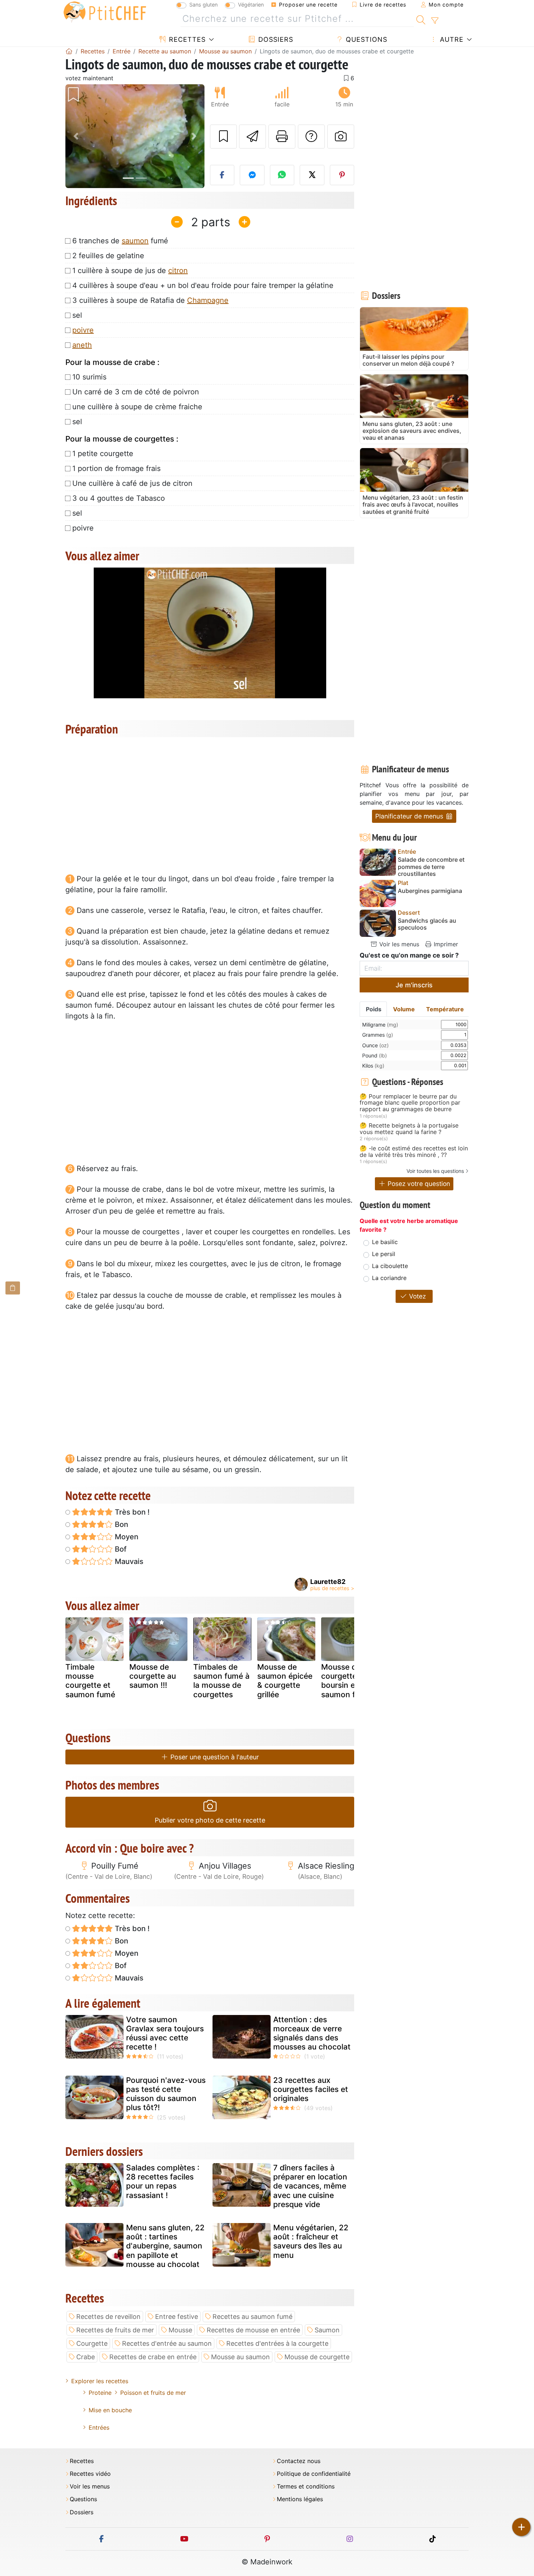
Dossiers (275, 39)
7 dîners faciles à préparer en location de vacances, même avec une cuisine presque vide (310, 2186)
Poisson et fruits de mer (153, 2393)
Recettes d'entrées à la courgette (277, 2343)
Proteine (100, 2393)
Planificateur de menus (410, 816)
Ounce (375, 1045)
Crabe (86, 2357)
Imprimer (445, 944)
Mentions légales (300, 2499)
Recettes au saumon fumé (252, 2317)
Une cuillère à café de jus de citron (132, 483)
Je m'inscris (414, 985)
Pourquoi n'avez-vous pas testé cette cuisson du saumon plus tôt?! (166, 2094)
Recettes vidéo (90, 2474)
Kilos (373, 1066)
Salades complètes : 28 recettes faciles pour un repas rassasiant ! (163, 2181)
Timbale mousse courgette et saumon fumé (90, 1681)
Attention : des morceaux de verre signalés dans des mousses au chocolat (312, 2033)
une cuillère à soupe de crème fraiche (137, 407)
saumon (135, 241)
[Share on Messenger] (252, 175)
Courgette (92, 2343)
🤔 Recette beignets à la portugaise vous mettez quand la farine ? (409, 1129)
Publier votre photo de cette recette (210, 1820)
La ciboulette (390, 1266)
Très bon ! (131, 1512)
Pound (375, 1055)
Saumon (327, 2330)
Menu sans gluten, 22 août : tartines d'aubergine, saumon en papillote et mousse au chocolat (165, 2246)
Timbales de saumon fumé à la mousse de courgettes (221, 1681)
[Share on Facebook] (222, 175)
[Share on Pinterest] (342, 175)
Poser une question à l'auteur (214, 1757)
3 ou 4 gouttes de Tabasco (119, 498)
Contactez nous (299, 2461)
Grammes (378, 1035)
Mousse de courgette (317, 2357)
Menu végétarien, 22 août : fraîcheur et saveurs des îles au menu (311, 2241)
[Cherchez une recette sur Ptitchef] (421, 19)
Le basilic (385, 1242)
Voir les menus (398, 944)
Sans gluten (203, 5)
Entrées (99, 2427)
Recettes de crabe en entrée (153, 2357)
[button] (76, 136)
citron (178, 271)
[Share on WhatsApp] (282, 175)
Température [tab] (445, 1009)
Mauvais (128, 1561)
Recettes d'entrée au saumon (167, 2343)
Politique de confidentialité (314, 2474)
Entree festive (177, 2317)
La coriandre (389, 1278)
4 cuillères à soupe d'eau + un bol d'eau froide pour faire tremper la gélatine (203, 285)
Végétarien (251, 5)
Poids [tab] (374, 1009)
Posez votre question (418, 1184)
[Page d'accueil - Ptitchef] (69, 51)
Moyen (126, 1537)
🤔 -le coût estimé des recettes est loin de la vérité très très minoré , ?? (414, 1152)
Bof (120, 1549)
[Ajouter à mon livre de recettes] (223, 137)
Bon (121, 1524)
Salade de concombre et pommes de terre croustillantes (431, 867)
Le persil (384, 1254)
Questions (365, 39)
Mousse (180, 2330)
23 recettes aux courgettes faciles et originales (311, 2089)
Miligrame (380, 1025)
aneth (82, 345)
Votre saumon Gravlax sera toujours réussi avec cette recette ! (165, 2033)
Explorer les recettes (100, 2381)
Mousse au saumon (240, 2357)
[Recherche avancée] (435, 21)
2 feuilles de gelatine (108, 256)
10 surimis (89, 377)
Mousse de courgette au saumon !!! (153, 1676)
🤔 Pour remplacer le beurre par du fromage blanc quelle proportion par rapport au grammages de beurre (410, 1103)
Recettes (186, 39)
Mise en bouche (110, 2410)
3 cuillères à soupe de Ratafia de (150, 300)
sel (77, 315)
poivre (83, 330)
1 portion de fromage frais (116, 468)
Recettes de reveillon (108, 2317)
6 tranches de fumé (120, 241)
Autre (451, 39)
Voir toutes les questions (435, 1171)
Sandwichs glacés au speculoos (427, 924)
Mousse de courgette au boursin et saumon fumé (346, 1681)
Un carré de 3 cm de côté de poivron (136, 392)
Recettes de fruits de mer (115, 2330)
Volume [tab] (404, 1009)
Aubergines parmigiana (430, 891)
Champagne (208, 300)
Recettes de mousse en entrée (253, 2330)
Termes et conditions (306, 2486)
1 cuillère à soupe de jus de (130, 271)
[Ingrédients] (13, 1288)
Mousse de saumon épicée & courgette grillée (285, 1681)
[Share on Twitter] (312, 175)
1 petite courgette (103, 454)
